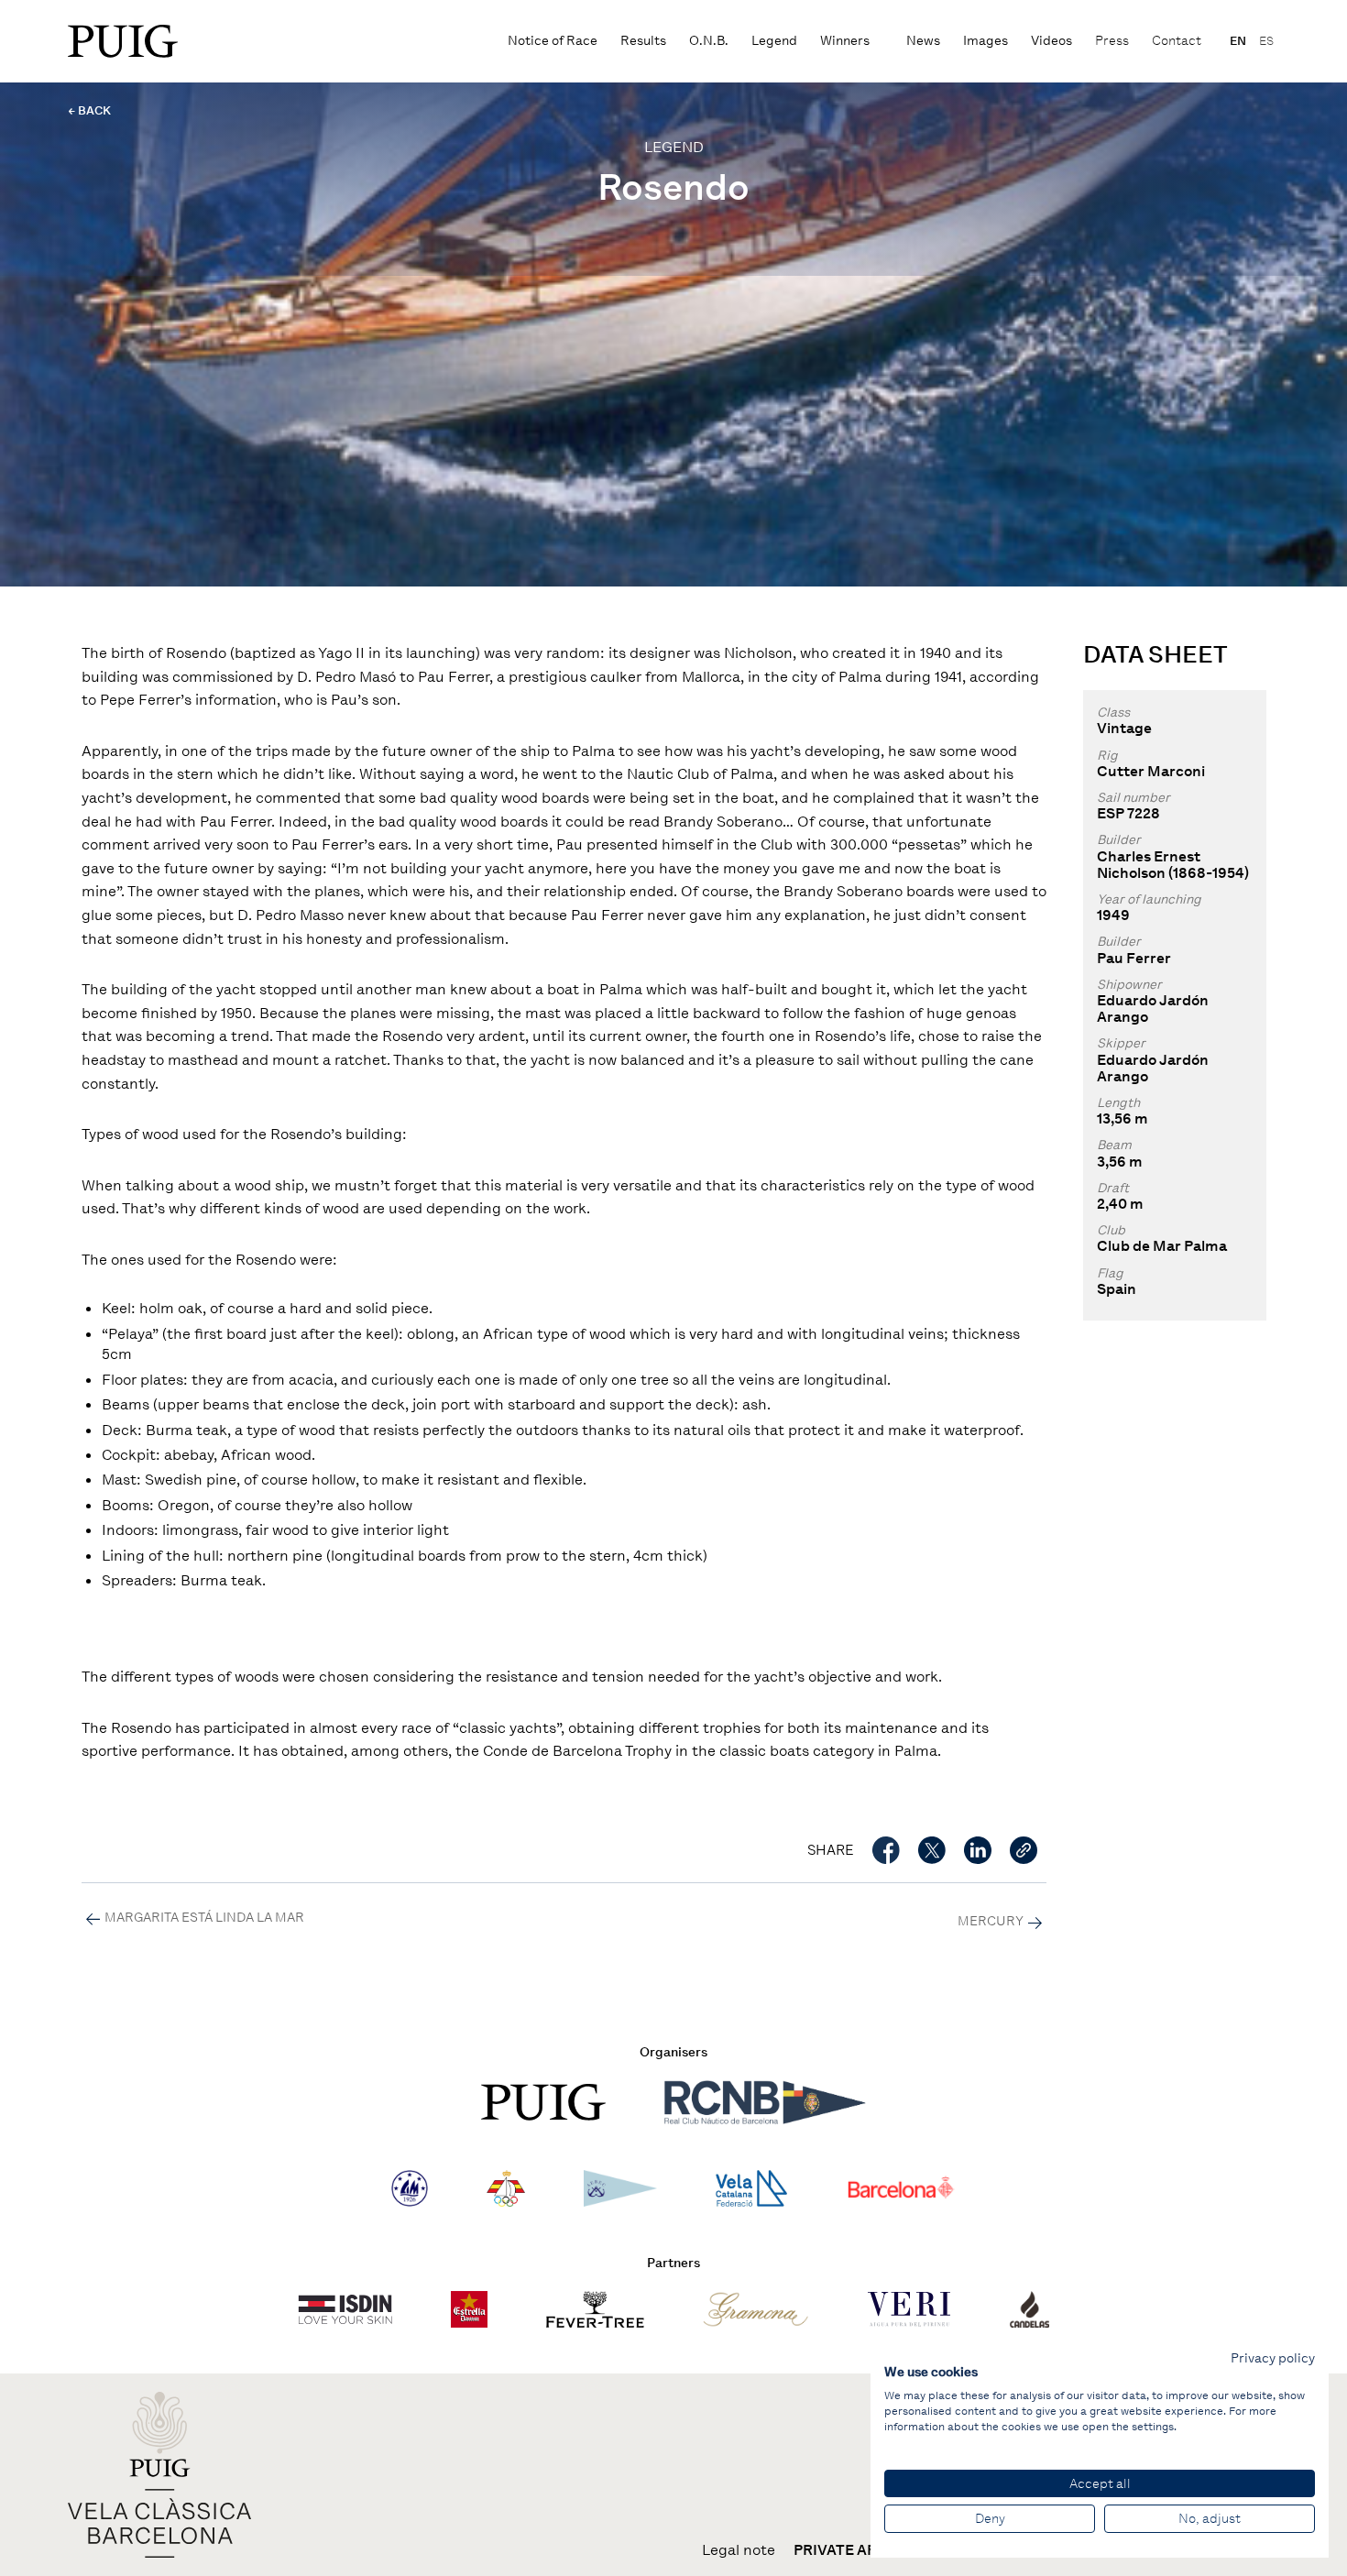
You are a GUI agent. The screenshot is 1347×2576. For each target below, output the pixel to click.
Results (643, 41)
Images (986, 41)
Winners (845, 41)
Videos (1051, 41)
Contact (1177, 41)
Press (1112, 41)
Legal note (739, 2550)
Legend (774, 41)
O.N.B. (709, 41)
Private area (845, 2550)
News (923, 41)
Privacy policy (1273, 2358)
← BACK (89, 110)
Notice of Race (553, 41)
